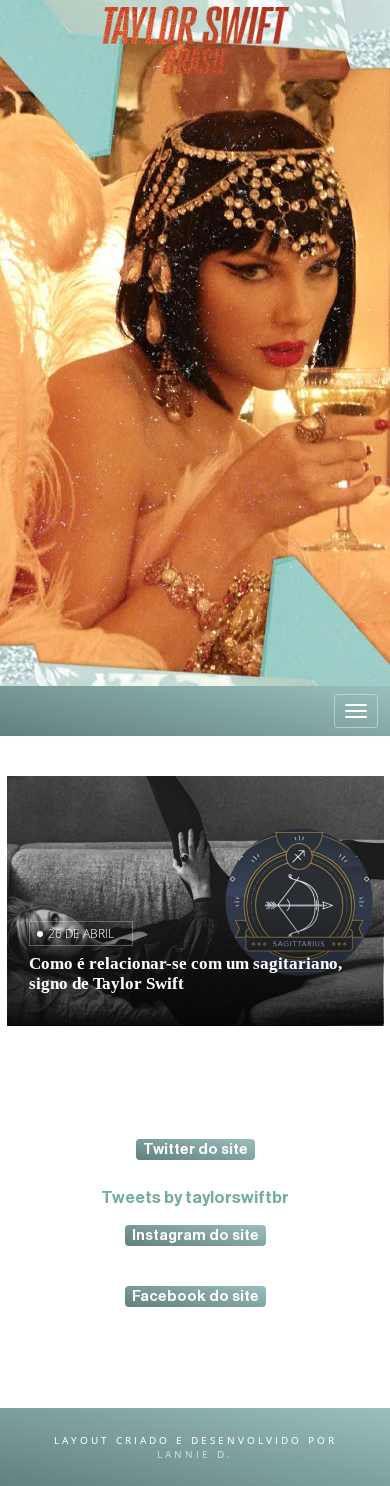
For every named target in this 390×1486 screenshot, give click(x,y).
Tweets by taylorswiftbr (195, 1197)
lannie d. (195, 1454)
